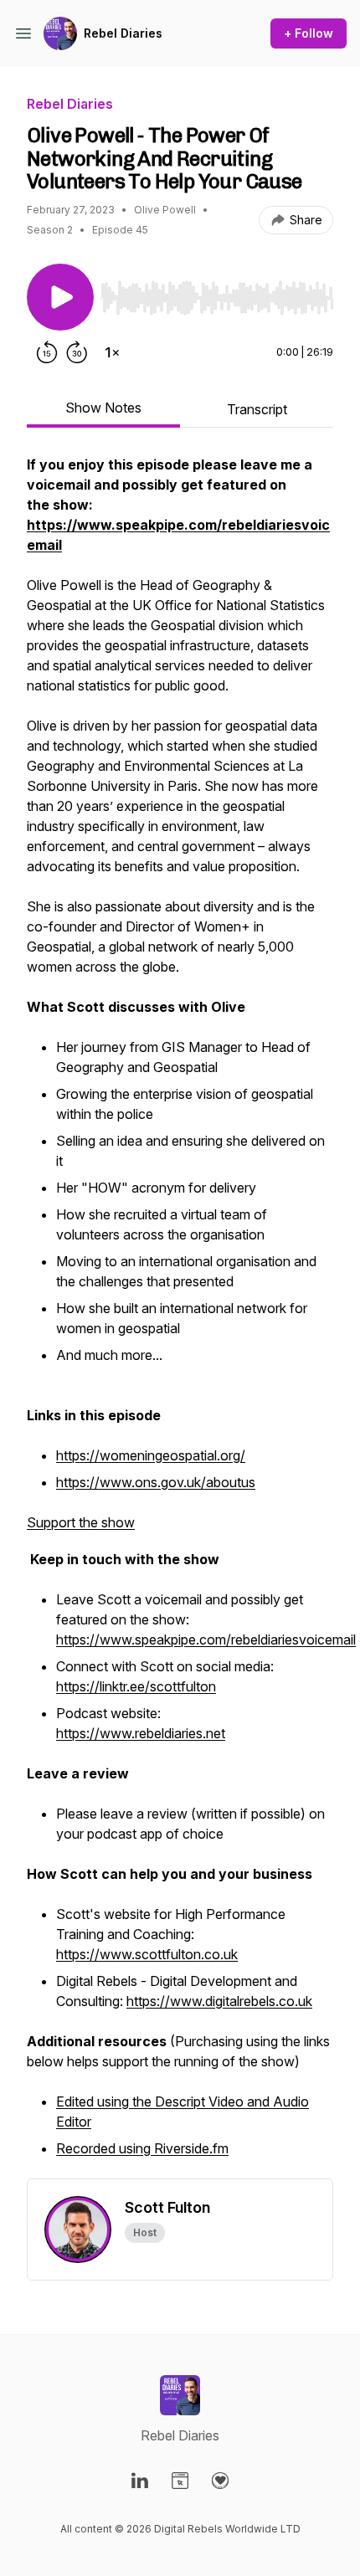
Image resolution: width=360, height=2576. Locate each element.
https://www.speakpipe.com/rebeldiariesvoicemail (206, 1640)
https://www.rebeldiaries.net (141, 1733)
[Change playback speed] (112, 352)
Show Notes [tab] (103, 408)
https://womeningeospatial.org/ (151, 1455)
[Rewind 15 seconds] (47, 352)
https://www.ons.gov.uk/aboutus (156, 1482)
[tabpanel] (180, 1316)
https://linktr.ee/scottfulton (136, 1686)
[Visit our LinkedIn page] (140, 2481)
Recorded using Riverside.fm (142, 2148)
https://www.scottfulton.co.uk (147, 1954)
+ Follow (309, 33)
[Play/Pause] (60, 297)
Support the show (81, 1522)
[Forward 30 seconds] (77, 352)
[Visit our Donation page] (220, 2481)
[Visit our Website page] (180, 2481)
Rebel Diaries (123, 33)
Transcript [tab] (257, 409)
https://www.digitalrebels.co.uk (219, 2001)
